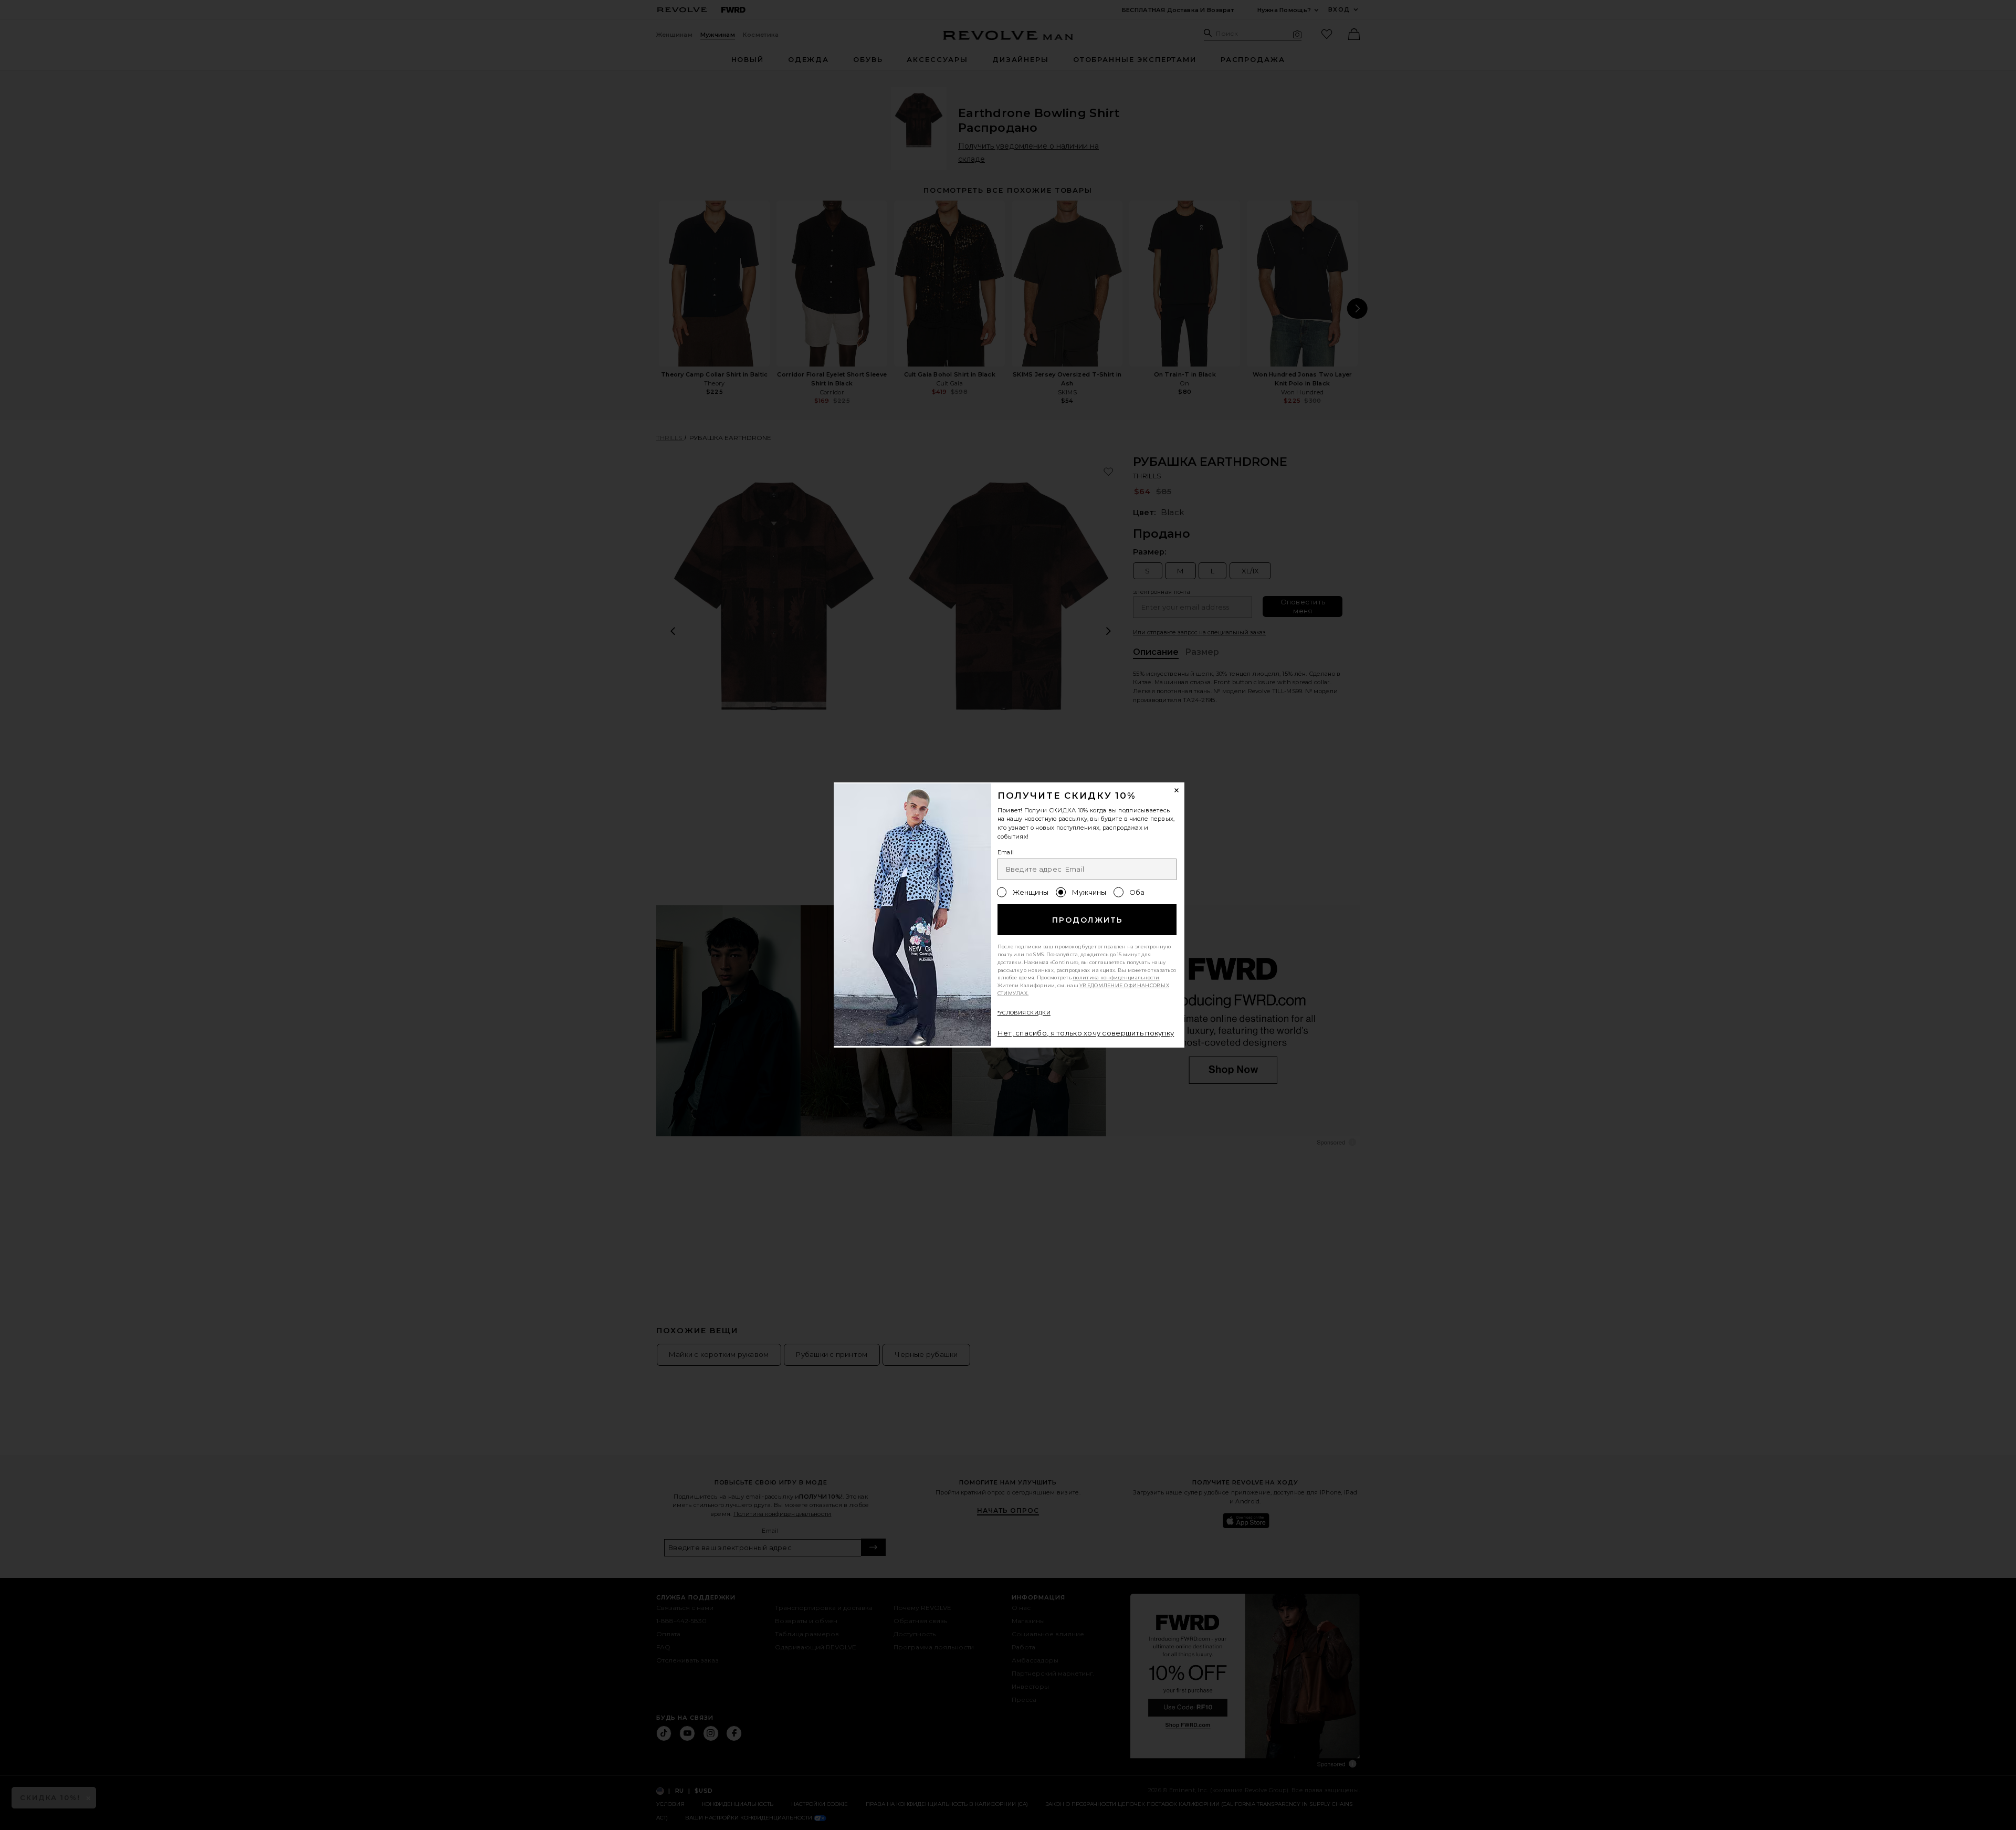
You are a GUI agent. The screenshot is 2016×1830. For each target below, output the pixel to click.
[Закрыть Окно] (1177, 790)
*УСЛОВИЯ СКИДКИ (1024, 1013)
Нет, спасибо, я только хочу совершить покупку (1086, 1033)
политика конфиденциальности (1116, 977)
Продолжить (1088, 920)
